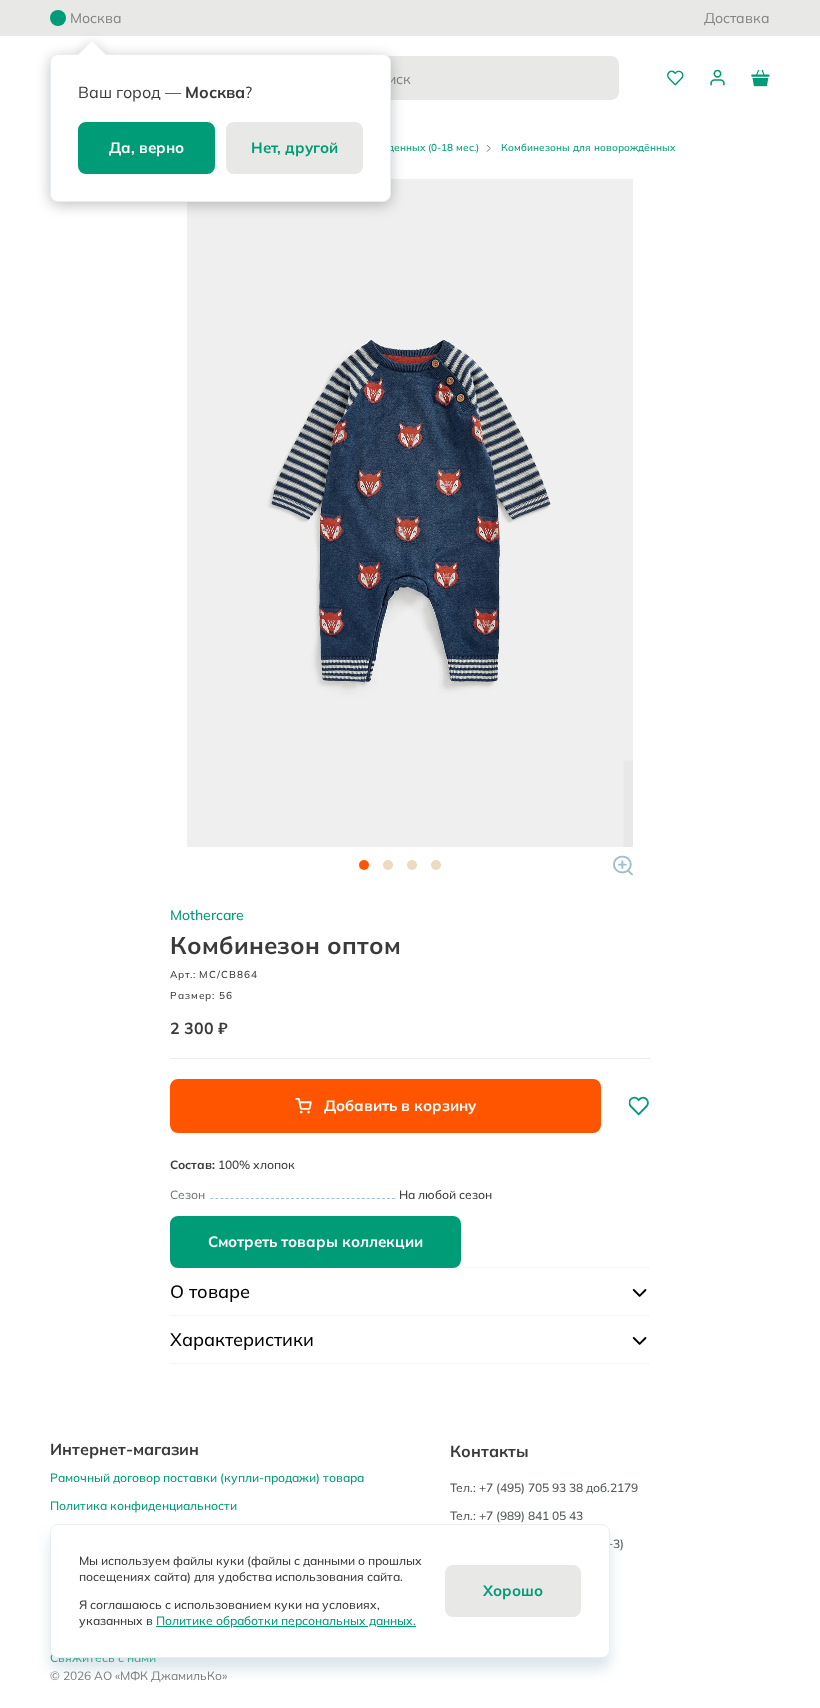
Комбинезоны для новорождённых (588, 147)
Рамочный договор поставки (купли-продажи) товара (207, 1477)
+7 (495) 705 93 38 (531, 1487)
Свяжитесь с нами (103, 1657)
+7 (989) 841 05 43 (531, 1515)
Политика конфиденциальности (143, 1505)
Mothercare (207, 915)
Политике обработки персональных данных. (286, 1620)
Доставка (737, 18)
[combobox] (469, 78)
